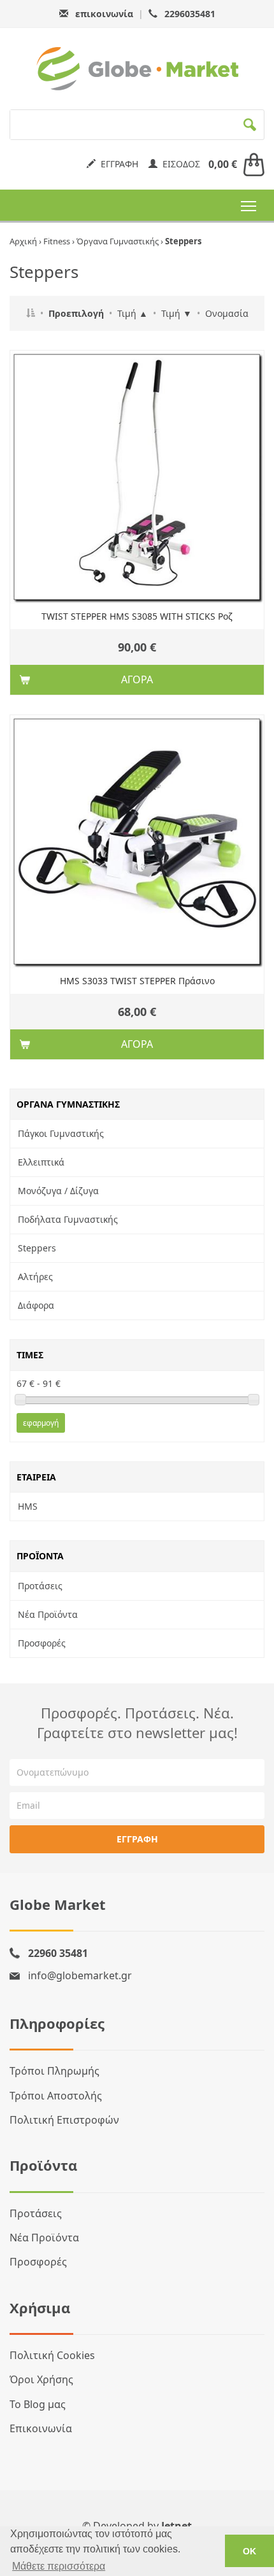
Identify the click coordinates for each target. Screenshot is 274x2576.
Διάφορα (36, 1305)
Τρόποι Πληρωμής (54, 2071)
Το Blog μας (38, 2404)
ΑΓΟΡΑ (137, 679)
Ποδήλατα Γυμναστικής (68, 1219)
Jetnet (177, 2526)
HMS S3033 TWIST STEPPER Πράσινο (137, 981)
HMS (28, 1506)
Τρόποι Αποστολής (56, 2096)
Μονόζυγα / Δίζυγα (58, 1191)
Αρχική (23, 241)
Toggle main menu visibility (249, 205)
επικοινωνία (104, 14)
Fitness (57, 241)
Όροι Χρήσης (41, 2379)
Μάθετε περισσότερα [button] (59, 2566)
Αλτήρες (35, 1277)
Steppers (37, 1248)
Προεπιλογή (76, 313)
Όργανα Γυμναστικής (118, 241)
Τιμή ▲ (133, 313)
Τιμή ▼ (177, 313)
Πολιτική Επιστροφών (64, 2120)
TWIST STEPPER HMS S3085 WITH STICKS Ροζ (137, 616)
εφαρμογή (41, 1423)
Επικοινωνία (41, 2428)
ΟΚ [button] (249, 2551)
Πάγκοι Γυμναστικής (61, 1133)
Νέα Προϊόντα (48, 1614)
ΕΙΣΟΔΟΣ (179, 164)
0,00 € (223, 164)
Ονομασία (227, 313)
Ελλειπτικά (41, 1162)
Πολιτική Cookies (52, 2355)
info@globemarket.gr (80, 1975)
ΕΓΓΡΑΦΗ (117, 164)
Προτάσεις (40, 1586)
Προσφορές (42, 1643)
